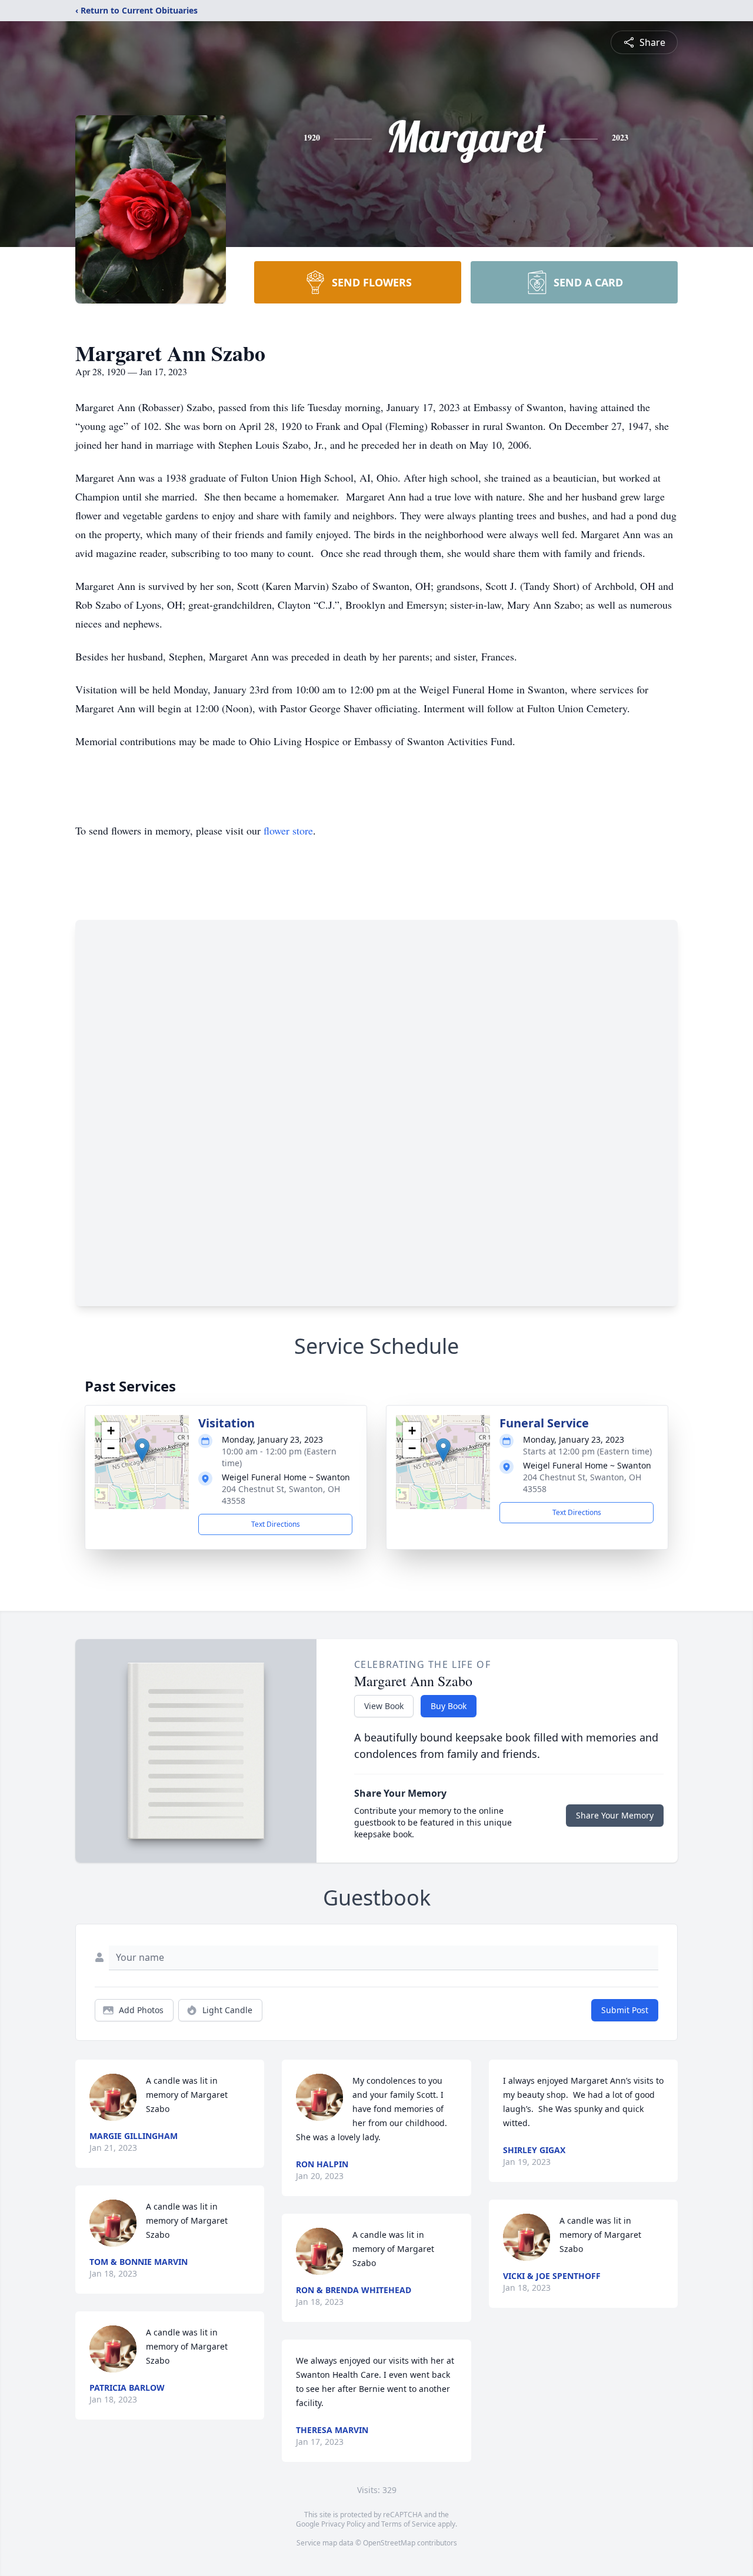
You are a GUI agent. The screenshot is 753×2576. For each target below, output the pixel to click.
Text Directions (276, 1524)
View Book (384, 1706)
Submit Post (625, 2010)
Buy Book (449, 1706)
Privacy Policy (343, 2524)
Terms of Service (409, 2524)
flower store (288, 830)
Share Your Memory (615, 1815)
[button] (142, 1450)
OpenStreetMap (389, 2543)
